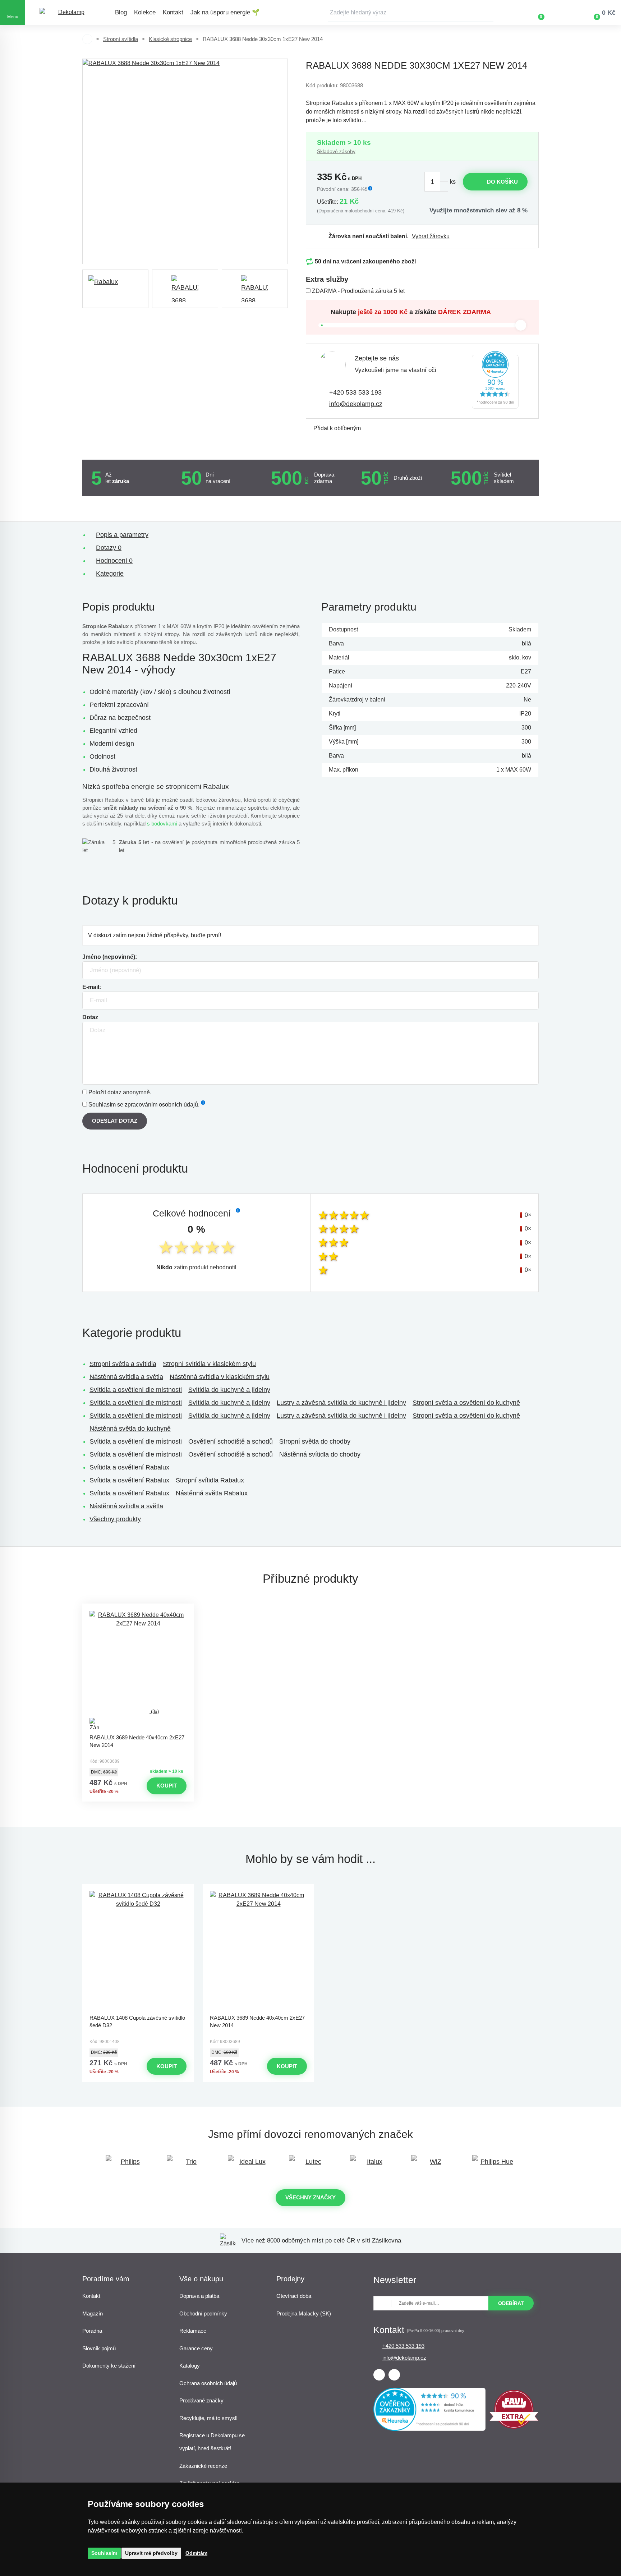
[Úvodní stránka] (87, 39)
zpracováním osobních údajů (161, 1105)
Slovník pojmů (99, 2348)
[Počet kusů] (436, 182)
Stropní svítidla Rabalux (210, 1480)
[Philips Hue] (494, 2165)
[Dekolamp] (68, 13)
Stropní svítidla (121, 39)
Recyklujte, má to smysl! (208, 2418)
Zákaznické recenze (203, 2466)
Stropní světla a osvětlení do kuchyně (466, 1403)
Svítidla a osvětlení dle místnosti (136, 1390)
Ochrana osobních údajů (208, 2383)
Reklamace (193, 2331)
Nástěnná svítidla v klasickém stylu (220, 1377)
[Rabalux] (115, 289)
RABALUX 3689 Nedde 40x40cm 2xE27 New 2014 (137, 1741)
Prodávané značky (201, 2400)
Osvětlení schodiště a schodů (231, 1441)
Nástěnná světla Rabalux (212, 1493)
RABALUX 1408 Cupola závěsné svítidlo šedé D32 (137, 2021)
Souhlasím (104, 2553)
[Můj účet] (562, 13)
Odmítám (196, 2553)
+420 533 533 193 (355, 392)
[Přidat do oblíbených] (138, 1610)
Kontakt (173, 12)
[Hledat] (488, 13)
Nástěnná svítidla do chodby (320, 1454)
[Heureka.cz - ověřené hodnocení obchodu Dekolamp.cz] (495, 381)
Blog (121, 12)
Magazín (93, 2313)
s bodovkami (162, 824)
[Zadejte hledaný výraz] (411, 13)
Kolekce (145, 12)
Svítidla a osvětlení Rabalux (129, 1467)
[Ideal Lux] (249, 2165)
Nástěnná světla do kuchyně (130, 1429)
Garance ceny (196, 2348)
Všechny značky (310, 2197)
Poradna (92, 2331)
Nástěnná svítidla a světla (126, 1377)
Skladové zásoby (336, 151)
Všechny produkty (115, 1519)
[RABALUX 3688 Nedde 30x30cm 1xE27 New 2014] (185, 161)
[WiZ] (433, 2165)
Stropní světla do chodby (315, 1441)
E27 (526, 671)
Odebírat (511, 2303)
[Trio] (188, 2165)
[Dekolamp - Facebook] (379, 2375)
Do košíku (502, 182)
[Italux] (372, 2165)
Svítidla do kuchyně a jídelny (229, 1390)
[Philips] (127, 2165)
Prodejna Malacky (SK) (304, 2313)
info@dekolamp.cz (356, 404)
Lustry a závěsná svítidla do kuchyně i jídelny (341, 1403)
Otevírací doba (294, 2296)
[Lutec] (310, 2165)
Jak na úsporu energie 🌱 (225, 12)
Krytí (335, 714)
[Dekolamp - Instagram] (394, 2375)
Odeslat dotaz (115, 1121)
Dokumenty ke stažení (109, 2366)
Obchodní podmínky (203, 2313)
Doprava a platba (199, 2296)
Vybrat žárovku (431, 236)
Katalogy (190, 2366)
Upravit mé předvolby (151, 2553)
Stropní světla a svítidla (123, 1364)
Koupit (167, 1786)
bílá (526, 643)
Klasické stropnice (170, 39)
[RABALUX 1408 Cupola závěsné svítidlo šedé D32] (138, 1951)
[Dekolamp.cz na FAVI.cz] (514, 2427)
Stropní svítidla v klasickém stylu (209, 1364)
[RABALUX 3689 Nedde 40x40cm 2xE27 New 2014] (258, 1951)
